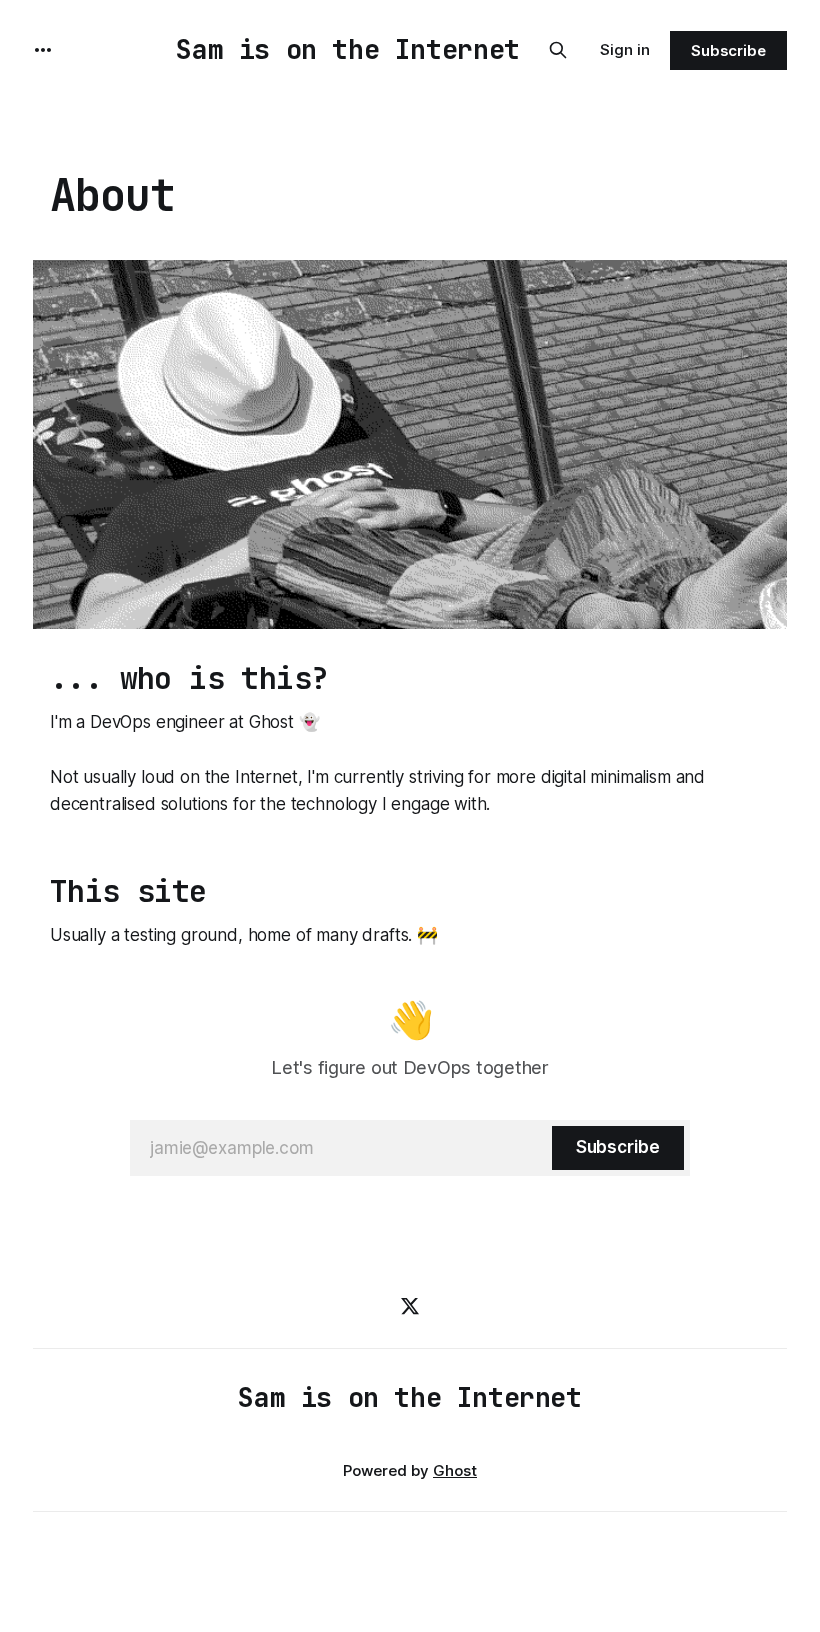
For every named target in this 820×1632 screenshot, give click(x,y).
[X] (410, 1306)
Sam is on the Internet (347, 49)
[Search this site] (558, 50)
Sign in (625, 49)
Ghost (455, 1470)
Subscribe (728, 50)
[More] (43, 50)
